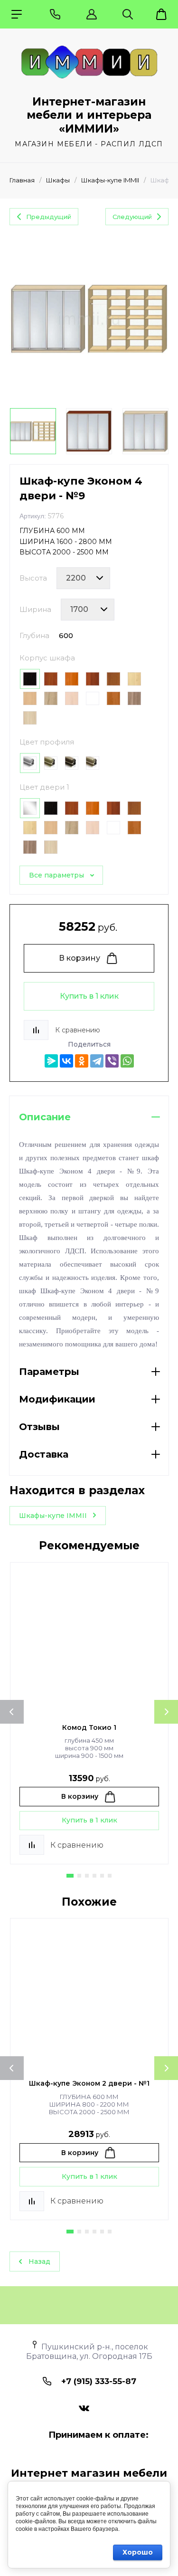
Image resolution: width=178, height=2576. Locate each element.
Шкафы (58, 180)
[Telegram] (97, 1061)
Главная (22, 180)
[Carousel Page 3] (87, 1876)
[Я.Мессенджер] (51, 1061)
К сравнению (78, 1030)
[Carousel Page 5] (102, 1876)
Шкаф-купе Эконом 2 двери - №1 (89, 2083)
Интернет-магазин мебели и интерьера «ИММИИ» (89, 115)
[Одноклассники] (82, 1061)
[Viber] (112, 1061)
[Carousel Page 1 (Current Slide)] (70, 1876)
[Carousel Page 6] (110, 1876)
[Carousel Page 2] (79, 1876)
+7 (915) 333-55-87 (99, 2381)
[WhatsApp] (127, 1061)
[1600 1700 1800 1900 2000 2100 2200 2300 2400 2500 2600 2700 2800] (88, 610)
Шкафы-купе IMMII (110, 180)
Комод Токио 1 (89, 1727)
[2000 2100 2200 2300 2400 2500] (83, 578)
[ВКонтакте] (66, 1061)
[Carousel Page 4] (94, 1876)
